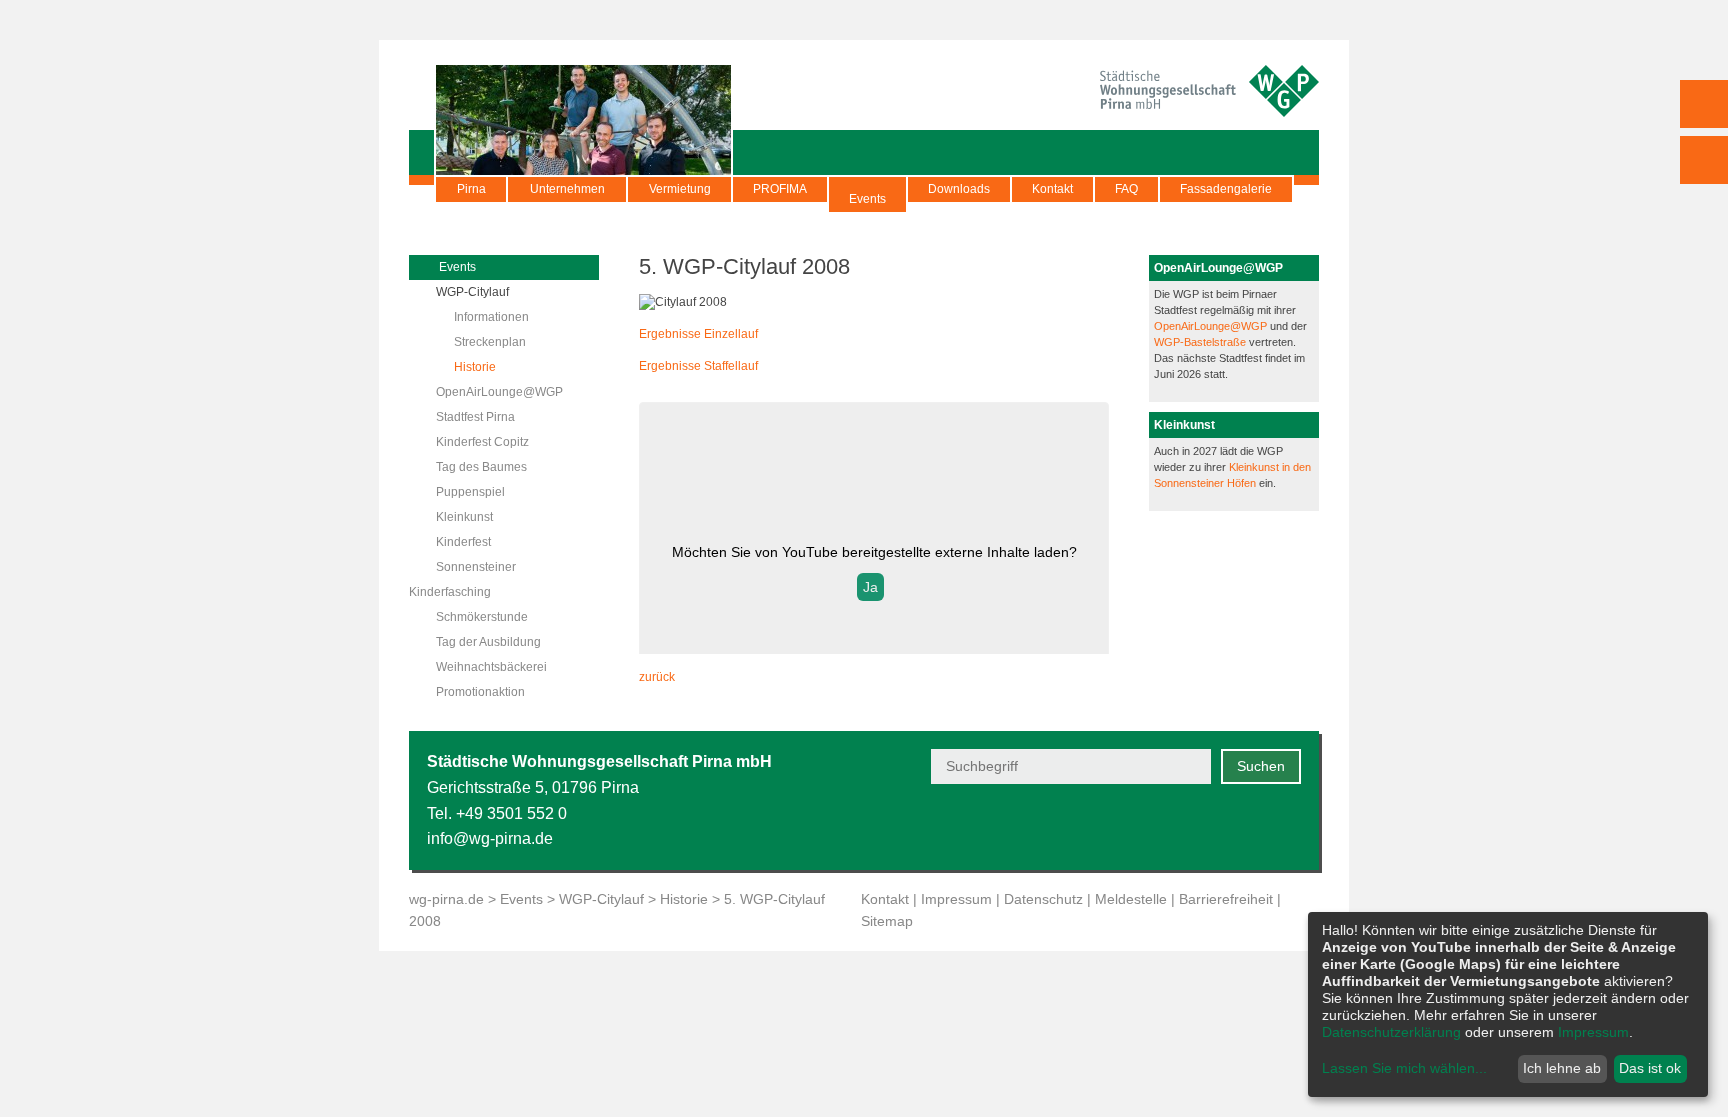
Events (867, 199)
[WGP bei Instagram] (1239, 827)
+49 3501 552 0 (511, 813)
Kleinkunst (464, 517)
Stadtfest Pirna (475, 417)
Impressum (956, 899)
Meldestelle (1131, 899)
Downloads (959, 189)
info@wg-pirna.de (490, 838)
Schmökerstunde (482, 617)
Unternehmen (567, 189)
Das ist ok (1650, 1068)
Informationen (491, 317)
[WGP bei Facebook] (1190, 827)
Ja (870, 587)
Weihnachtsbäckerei (491, 667)
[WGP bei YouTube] (1141, 827)
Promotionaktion (480, 692)
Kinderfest (463, 542)
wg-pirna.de (446, 899)
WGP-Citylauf (472, 292)
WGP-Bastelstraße (1201, 342)
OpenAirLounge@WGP (499, 392)
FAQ (1126, 189)
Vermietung (680, 189)
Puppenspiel (470, 492)
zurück (657, 677)
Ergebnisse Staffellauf (698, 366)
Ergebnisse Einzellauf (698, 334)
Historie (475, 367)
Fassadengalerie (1226, 189)
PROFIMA (780, 189)
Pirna (471, 189)
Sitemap (887, 921)
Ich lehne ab (1562, 1068)
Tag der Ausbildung (488, 642)
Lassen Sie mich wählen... (1404, 1068)
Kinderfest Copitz (482, 442)
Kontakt (1052, 189)
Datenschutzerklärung (1391, 1032)
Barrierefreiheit (1226, 899)
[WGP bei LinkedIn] (1288, 827)
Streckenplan (490, 342)
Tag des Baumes (481, 467)
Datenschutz (1043, 899)
